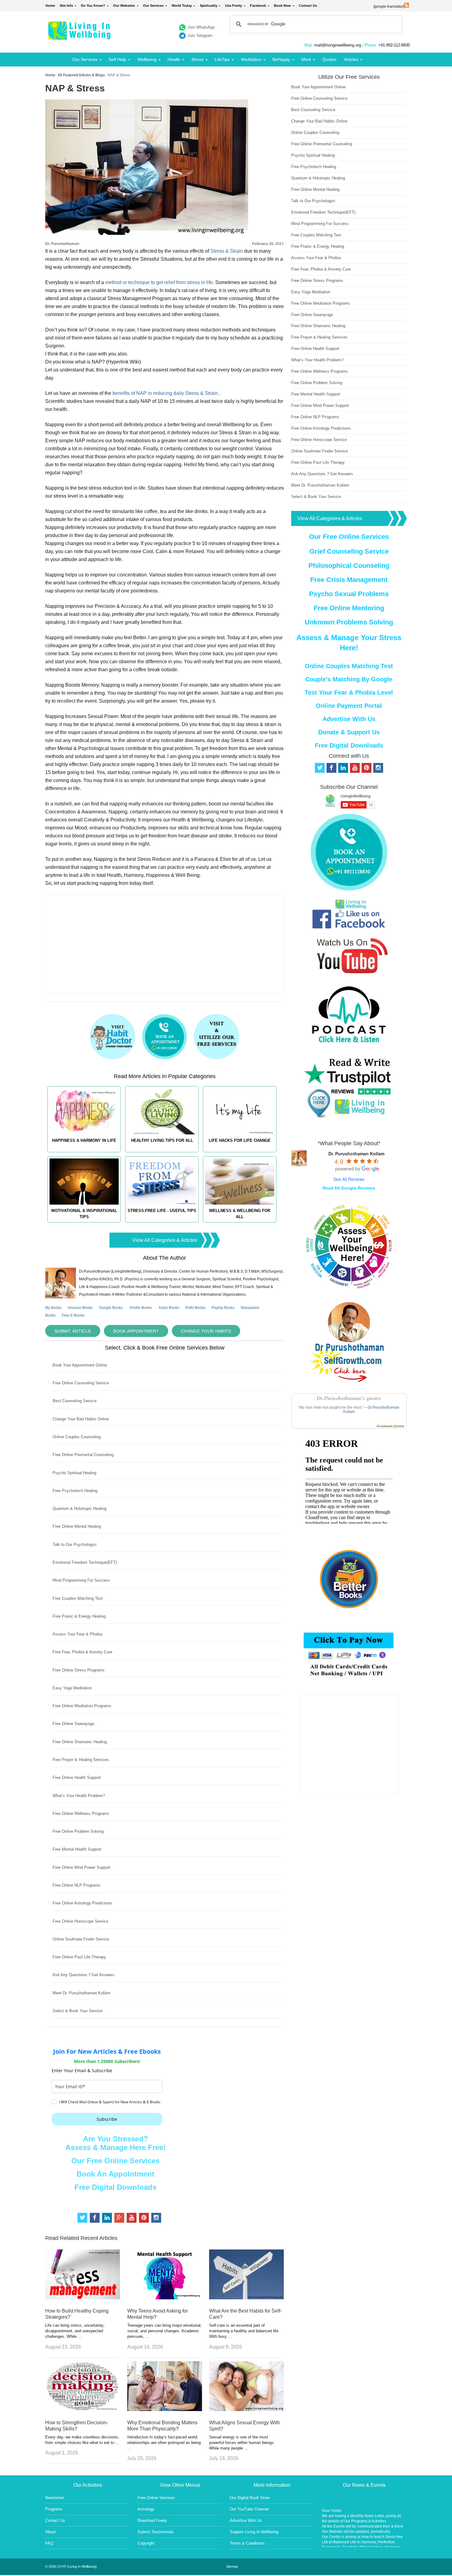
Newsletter (55, 2498)
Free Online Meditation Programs (82, 1706)
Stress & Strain (227, 251)
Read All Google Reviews (349, 1188)
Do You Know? (93, 6)
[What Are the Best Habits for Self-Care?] (246, 2298)
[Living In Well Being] (80, 36)
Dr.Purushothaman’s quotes (349, 1398)
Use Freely (234, 6)
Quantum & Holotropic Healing (79, 1509)
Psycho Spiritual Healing (74, 1473)
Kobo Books (169, 1308)
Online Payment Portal (349, 706)
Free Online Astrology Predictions (82, 1903)
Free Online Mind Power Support (81, 1867)
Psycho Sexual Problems (349, 594)
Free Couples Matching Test (78, 1598)
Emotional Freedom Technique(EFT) (85, 1562)
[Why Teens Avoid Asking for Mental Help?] (165, 2298)
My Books (53, 1308)
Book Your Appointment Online (80, 1365)
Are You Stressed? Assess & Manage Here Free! (116, 2143)
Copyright (146, 2543)
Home (50, 6)
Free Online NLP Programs (77, 1885)
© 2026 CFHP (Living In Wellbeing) (71, 2566)
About (50, 2532)
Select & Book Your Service (77, 2011)
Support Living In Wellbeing (254, 2532)
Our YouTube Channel (249, 2509)
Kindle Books (141, 1308)
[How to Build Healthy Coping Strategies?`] (83, 2298)
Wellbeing (147, 59)
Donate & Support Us (349, 732)
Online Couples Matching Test (349, 666)
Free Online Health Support (77, 1778)
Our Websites (124, 6)
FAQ (49, 2543)
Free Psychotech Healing (75, 1491)
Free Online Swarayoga (73, 1724)
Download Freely (152, 2520)
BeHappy (281, 59)
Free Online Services (156, 2498)
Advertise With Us (349, 719)
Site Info (66, 6)
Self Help (117, 59)
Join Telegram (200, 36)
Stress (197, 59)
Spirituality (209, 6)
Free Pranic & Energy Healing (79, 1616)
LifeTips (222, 59)
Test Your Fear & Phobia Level (349, 692)
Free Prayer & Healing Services (81, 1760)
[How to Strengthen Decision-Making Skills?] (83, 2409)
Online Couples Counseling (77, 1437)
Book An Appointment (115, 2174)
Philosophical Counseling (349, 566)
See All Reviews (349, 1179)
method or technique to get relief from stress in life (159, 282)
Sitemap (232, 2566)
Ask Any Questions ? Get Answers (83, 1975)
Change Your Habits (206, 1331)
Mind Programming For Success (81, 1580)
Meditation (251, 59)
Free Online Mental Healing (77, 1526)
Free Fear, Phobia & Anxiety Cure (82, 1652)
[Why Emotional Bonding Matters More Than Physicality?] (165, 2409)
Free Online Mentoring (349, 608)
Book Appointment (136, 1331)
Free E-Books (73, 1315)
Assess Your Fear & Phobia (77, 1634)
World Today (182, 6)
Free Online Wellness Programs (81, 1814)
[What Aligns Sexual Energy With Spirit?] (246, 2409)
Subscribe (107, 2119)
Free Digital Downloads (115, 2187)
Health (174, 59)
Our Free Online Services (115, 2161)
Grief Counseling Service (349, 551)
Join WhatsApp (201, 27)
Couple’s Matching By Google (349, 679)
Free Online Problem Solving (78, 1831)
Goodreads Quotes (390, 1426)
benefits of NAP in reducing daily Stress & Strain (165, 393)
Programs (54, 2509)
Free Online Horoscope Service (80, 1921)
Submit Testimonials (156, 2532)
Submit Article (73, 1331)
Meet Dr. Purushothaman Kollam (81, 1993)
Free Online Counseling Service (81, 1383)
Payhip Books (223, 1308)
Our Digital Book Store (250, 2498)
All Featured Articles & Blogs (81, 75)
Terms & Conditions (247, 2543)
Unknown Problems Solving (349, 622)
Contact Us (308, 6)
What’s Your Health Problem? (79, 1796)
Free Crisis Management (349, 580)
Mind (306, 59)
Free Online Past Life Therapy (79, 1957)
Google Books (111, 1308)
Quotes (329, 59)
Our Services (153, 6)
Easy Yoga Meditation (72, 1688)
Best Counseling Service (75, 1401)
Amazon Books (80, 1308)
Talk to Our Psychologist (75, 1545)
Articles (351, 59)
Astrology (146, 2509)
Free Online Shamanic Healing (80, 1742)
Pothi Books (195, 1308)
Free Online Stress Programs (79, 1670)
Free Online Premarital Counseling (83, 1455)
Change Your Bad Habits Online (81, 1419)
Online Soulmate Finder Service (81, 1939)
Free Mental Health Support (77, 1849)
